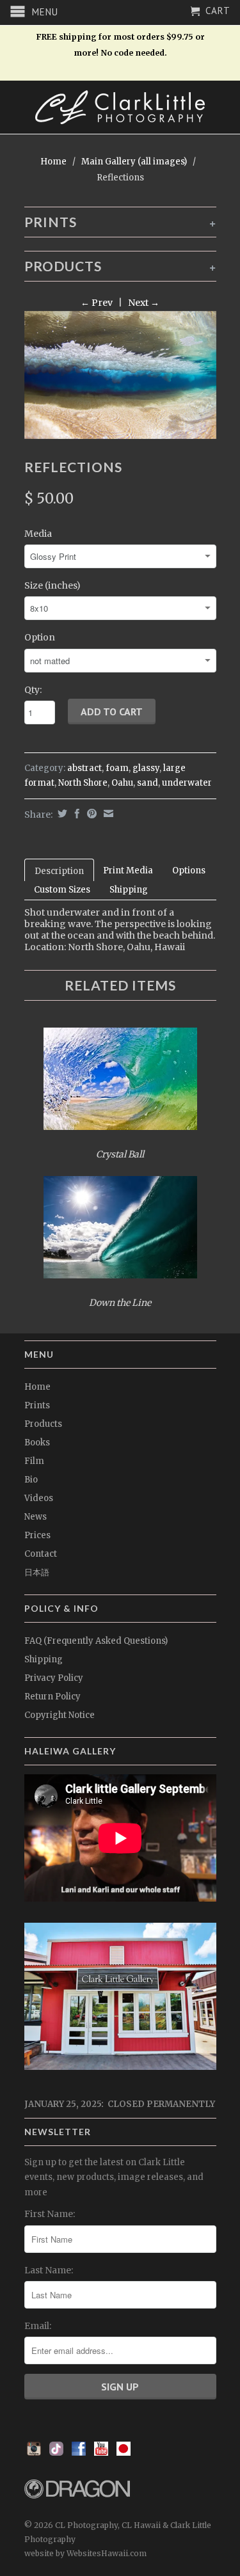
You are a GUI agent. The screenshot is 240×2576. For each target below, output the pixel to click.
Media (38, 534)
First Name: (50, 2214)
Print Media (128, 871)
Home (37, 1387)
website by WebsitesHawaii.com (85, 2553)
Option (40, 637)
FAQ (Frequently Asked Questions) (96, 1641)
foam (117, 768)
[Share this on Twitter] (61, 814)
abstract (84, 768)
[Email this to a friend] (107, 814)
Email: (38, 2326)
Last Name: (49, 2270)
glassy (146, 768)
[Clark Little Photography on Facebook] (79, 2453)
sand (148, 783)
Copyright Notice (60, 1715)
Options (189, 871)
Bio (31, 1480)
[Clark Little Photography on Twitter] (56, 2453)
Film (34, 1461)
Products (43, 1424)
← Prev (97, 303)
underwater (187, 783)
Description (59, 871)
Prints (37, 1405)
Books (37, 1443)
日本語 (37, 1572)
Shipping (129, 890)
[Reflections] (120, 375)
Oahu (122, 783)
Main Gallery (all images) (134, 162)
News (36, 1517)
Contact (41, 1554)
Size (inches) (52, 585)
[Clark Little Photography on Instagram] (34, 2453)
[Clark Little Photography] (120, 107)
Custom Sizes (62, 890)
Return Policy (52, 1697)
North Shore (83, 783)
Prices (37, 1535)
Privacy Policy (54, 1678)
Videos (39, 1498)
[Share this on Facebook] (76, 814)
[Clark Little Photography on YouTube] (101, 2453)
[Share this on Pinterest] (90, 814)
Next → (144, 303)
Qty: (33, 690)
